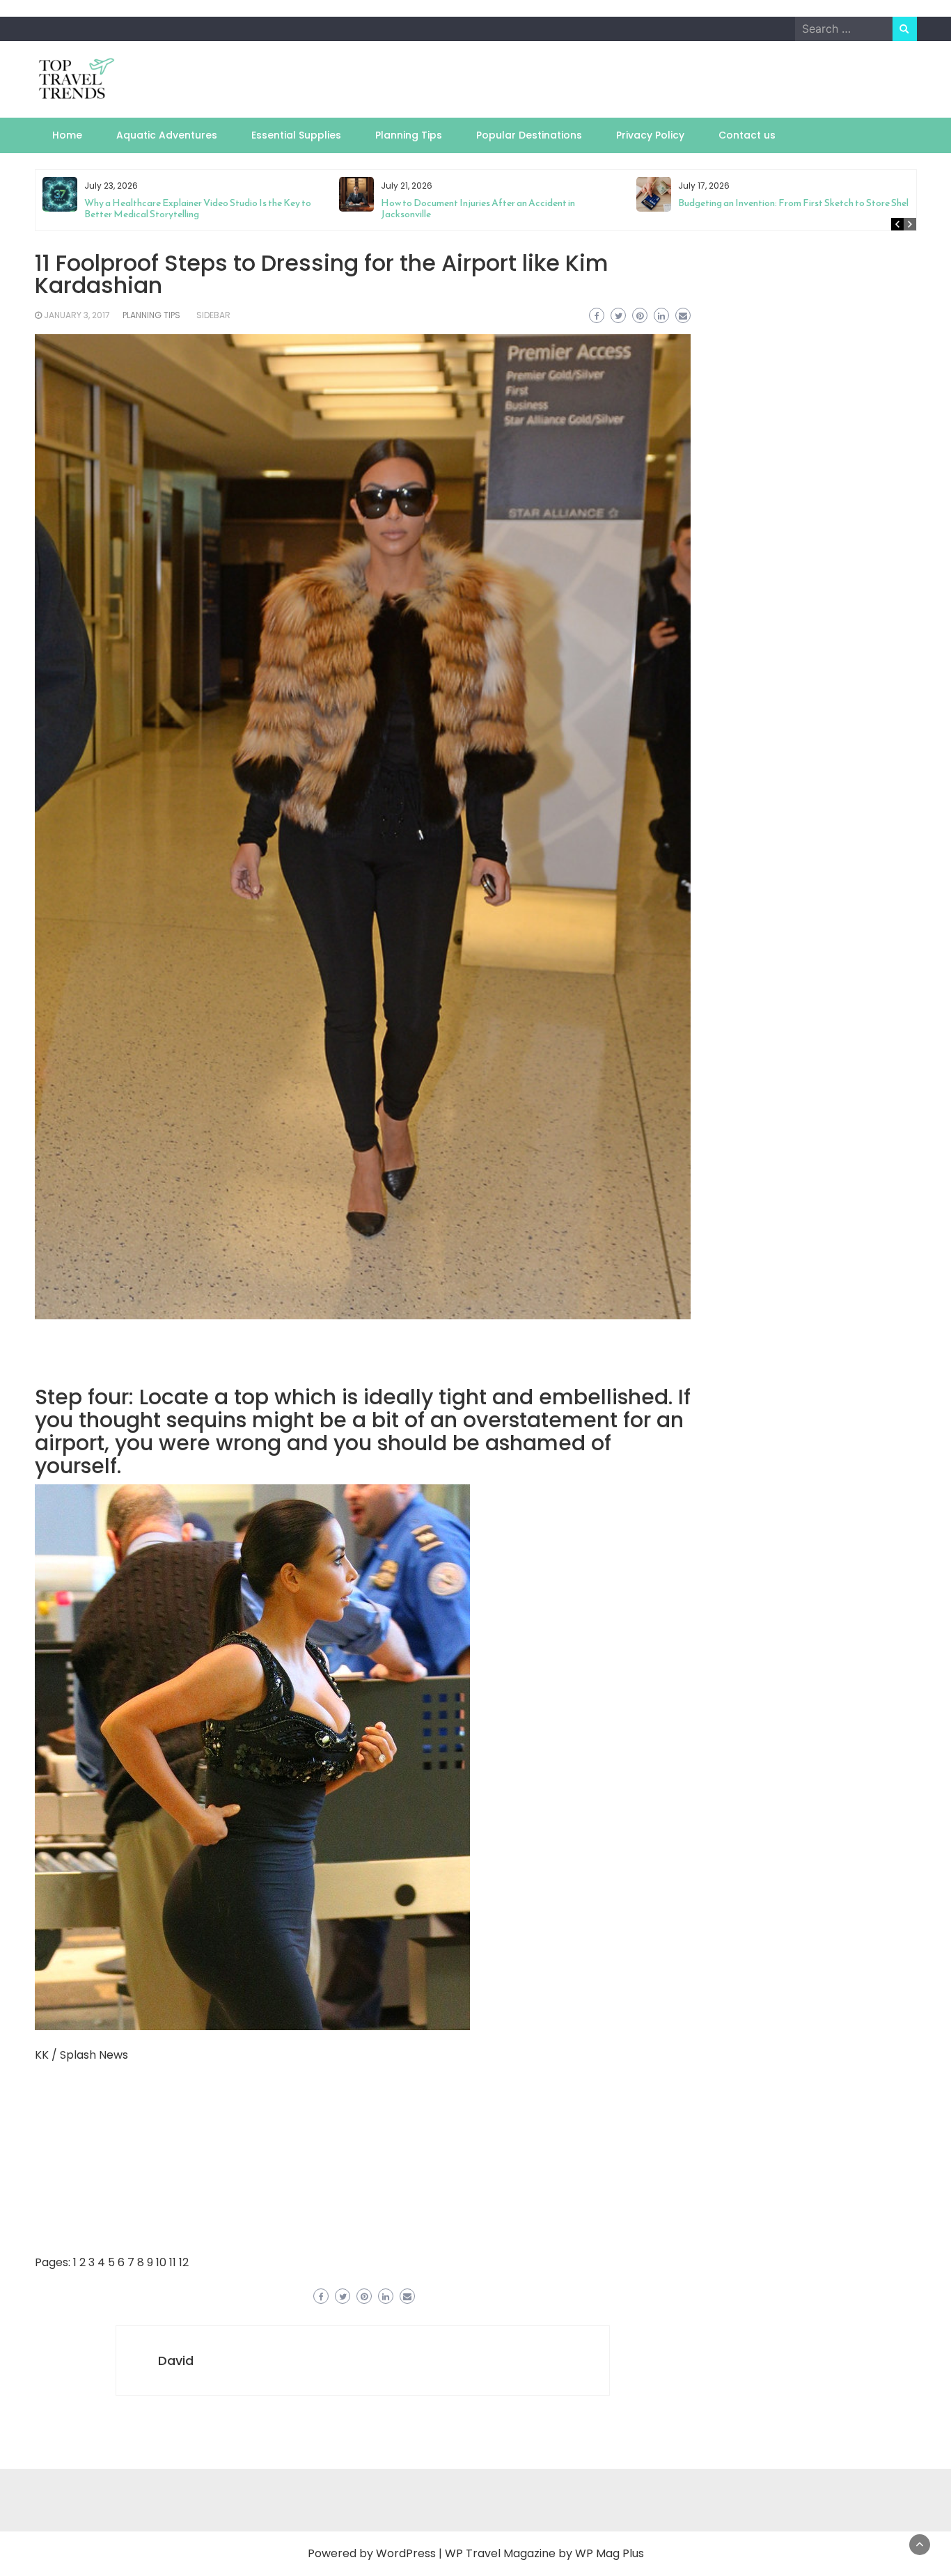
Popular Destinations (529, 135)
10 (161, 2262)
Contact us (747, 135)
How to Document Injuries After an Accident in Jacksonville (478, 209)
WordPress (406, 2553)
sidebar (213, 315)
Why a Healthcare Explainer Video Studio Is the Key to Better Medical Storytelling (198, 209)
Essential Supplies (296, 135)
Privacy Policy (650, 135)
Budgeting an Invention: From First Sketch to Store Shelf (795, 203)
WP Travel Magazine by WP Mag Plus (544, 2553)
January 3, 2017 (77, 315)
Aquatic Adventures (167, 135)
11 (173, 2262)
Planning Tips (409, 135)
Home (67, 135)
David (176, 2361)
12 (184, 2262)
